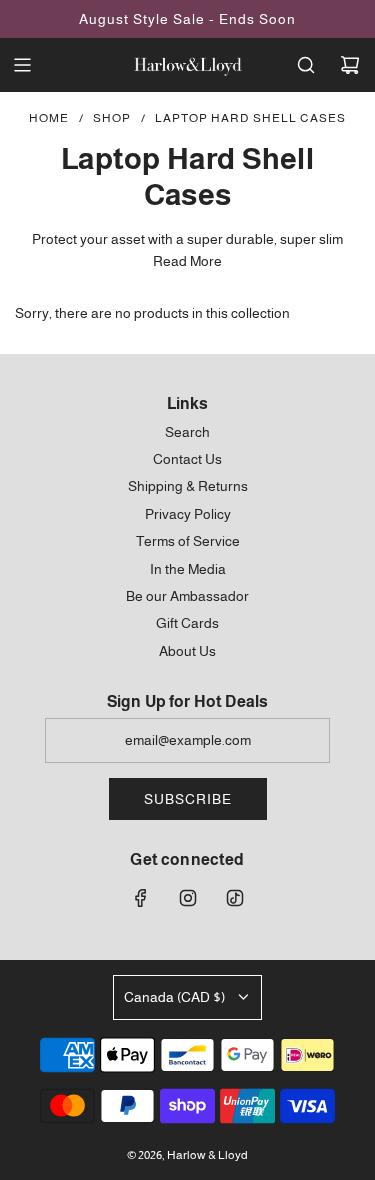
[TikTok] (235, 898)
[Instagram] (188, 898)
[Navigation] (22, 65)
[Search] (306, 65)
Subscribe (188, 799)
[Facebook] (141, 898)
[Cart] (350, 65)
